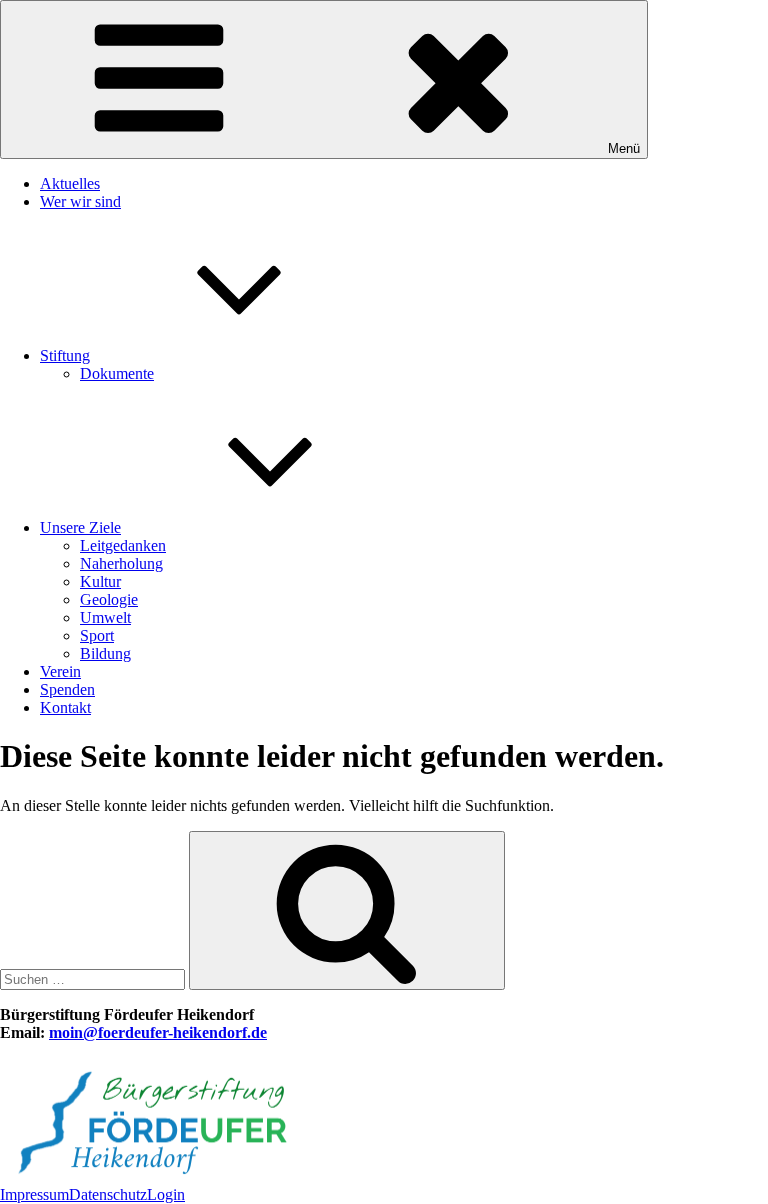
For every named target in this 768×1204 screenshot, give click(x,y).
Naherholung (121, 563)
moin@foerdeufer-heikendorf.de (158, 1032)
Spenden (67, 689)
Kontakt (65, 707)
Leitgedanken (123, 545)
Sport (97, 635)
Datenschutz (108, 1194)
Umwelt (105, 617)
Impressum (34, 1194)
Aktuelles (70, 183)
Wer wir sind (80, 201)
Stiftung (65, 355)
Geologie (109, 599)
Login (166, 1194)
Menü (624, 148)
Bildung (105, 653)
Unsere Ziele (80, 527)
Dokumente (117, 373)
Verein (60, 671)
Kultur (100, 581)
